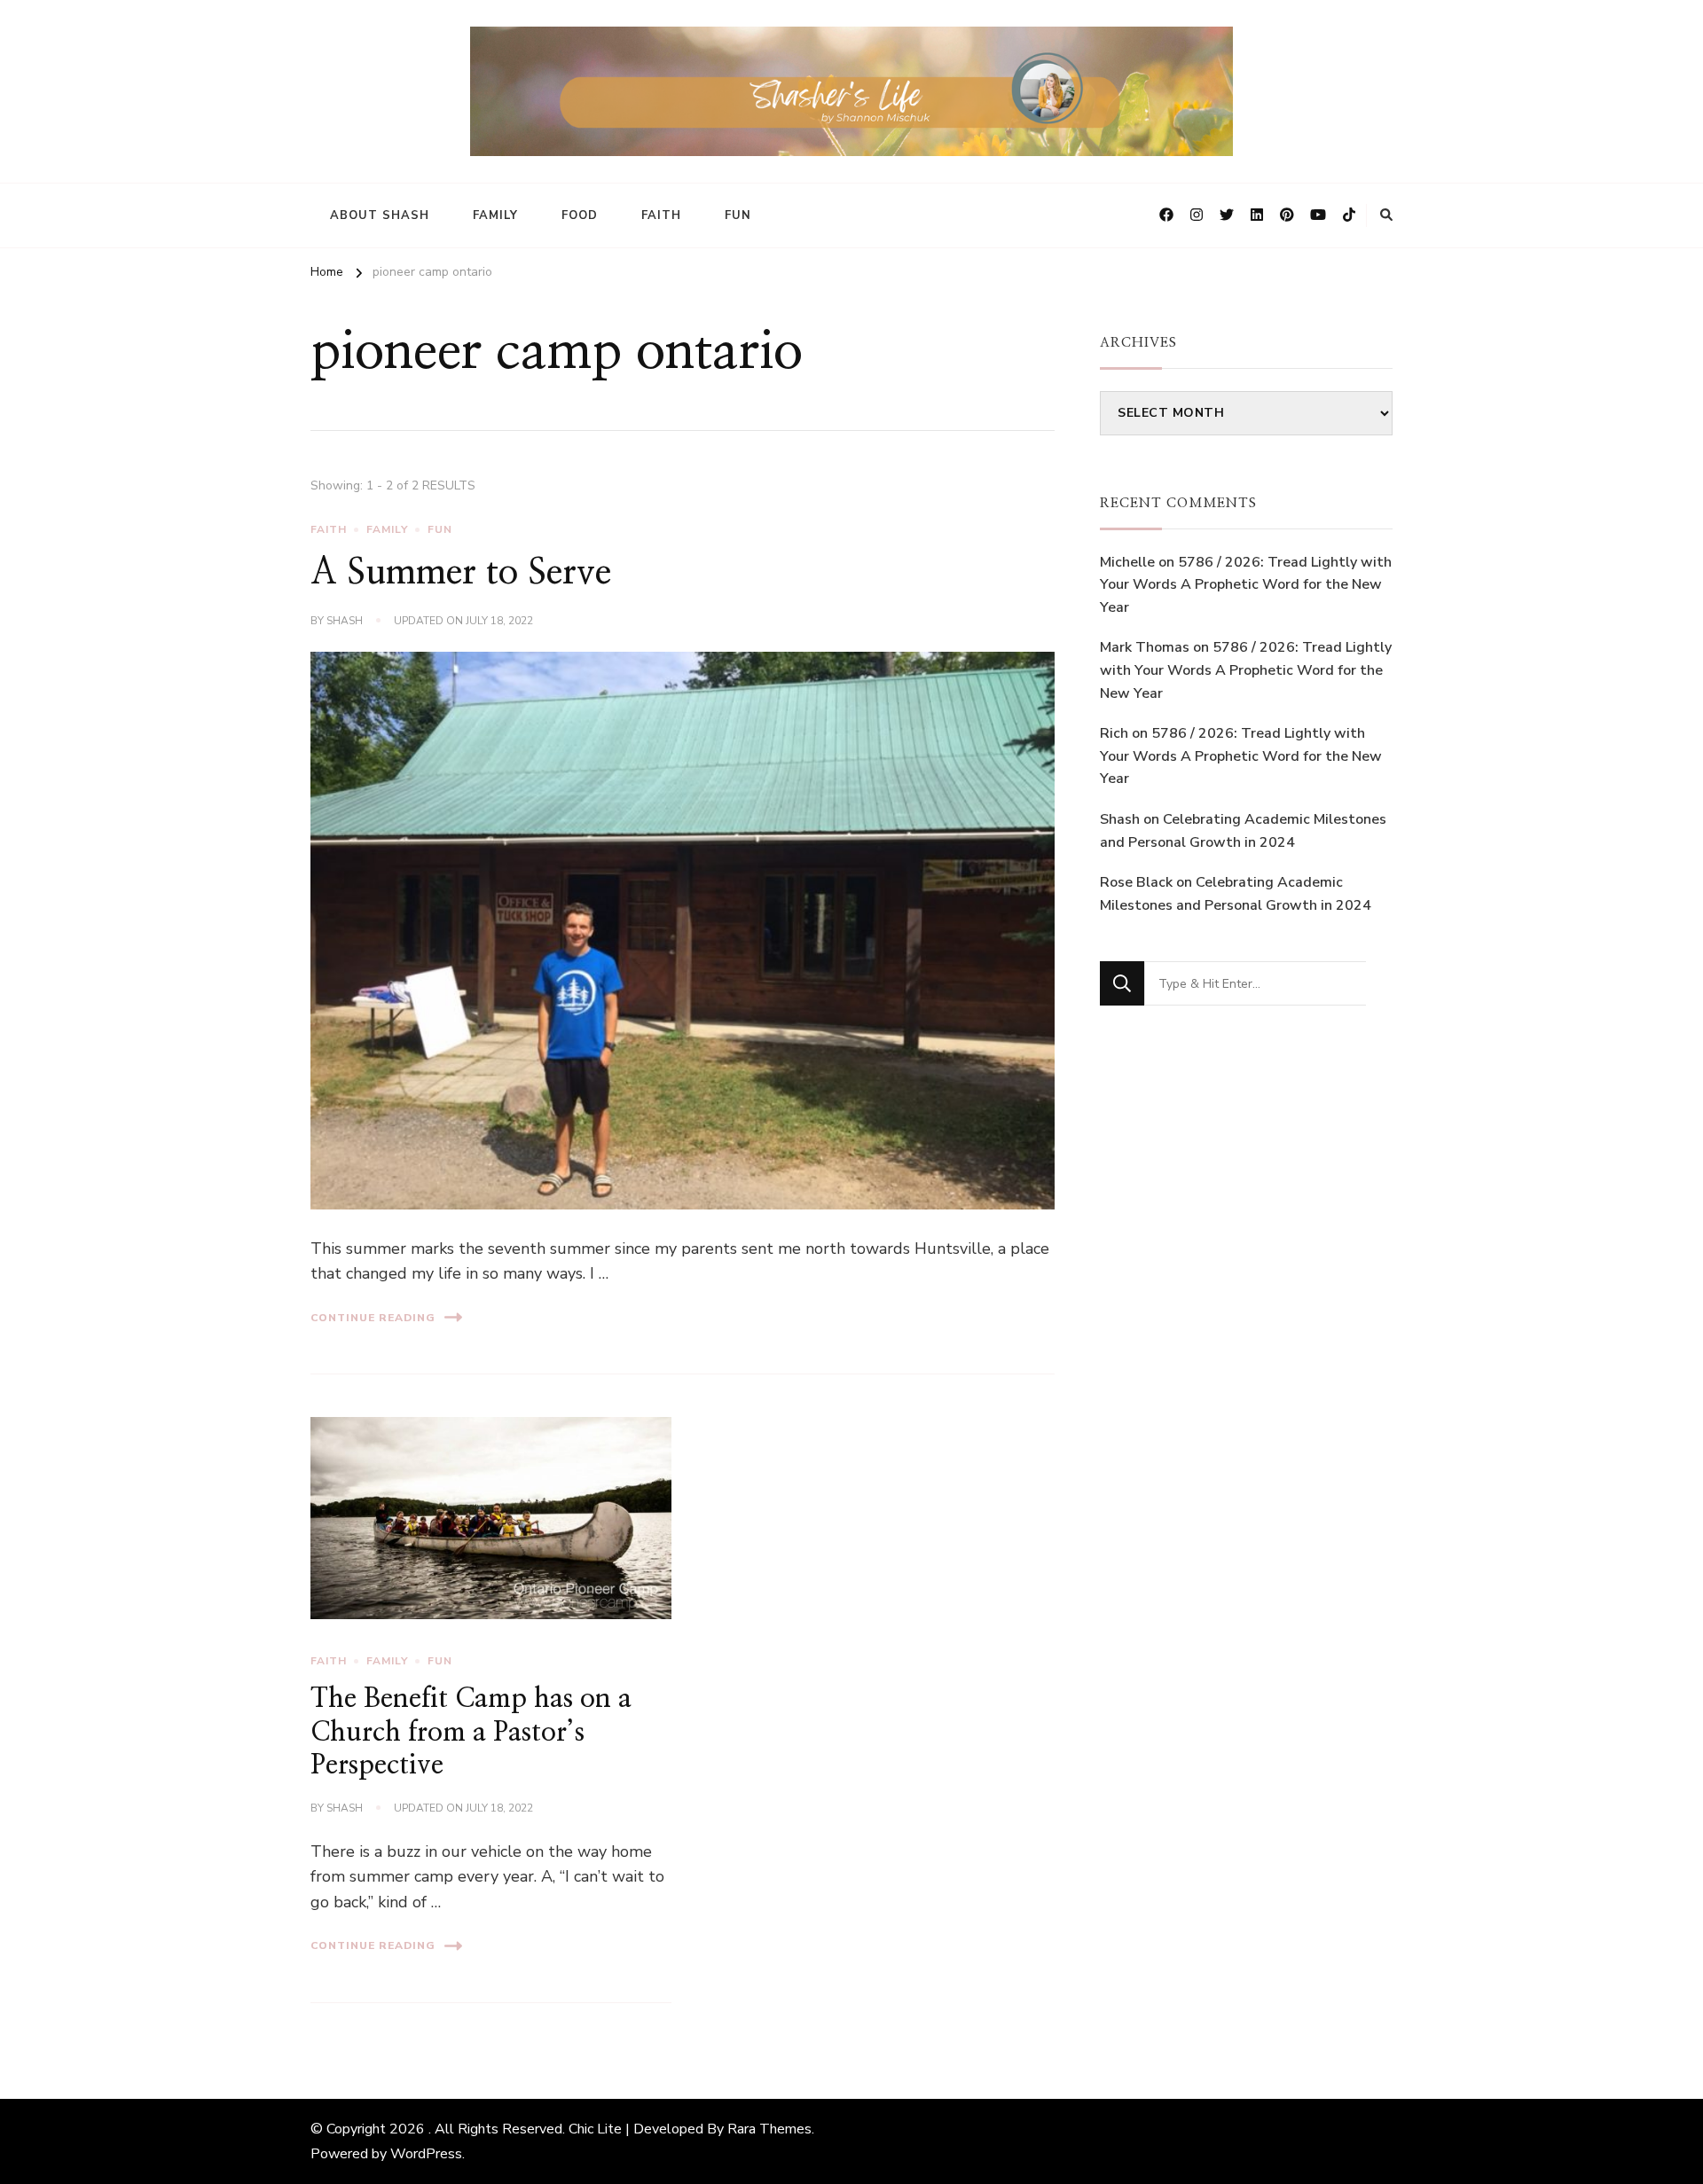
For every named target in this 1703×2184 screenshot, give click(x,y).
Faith (661, 215)
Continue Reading (373, 1318)
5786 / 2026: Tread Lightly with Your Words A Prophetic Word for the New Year (1246, 585)
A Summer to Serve (461, 573)
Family (495, 215)
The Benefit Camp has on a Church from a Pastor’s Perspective (471, 1732)
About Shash (380, 215)
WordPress (426, 2154)
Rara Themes (769, 2129)
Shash (345, 621)
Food (580, 215)
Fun (738, 215)
